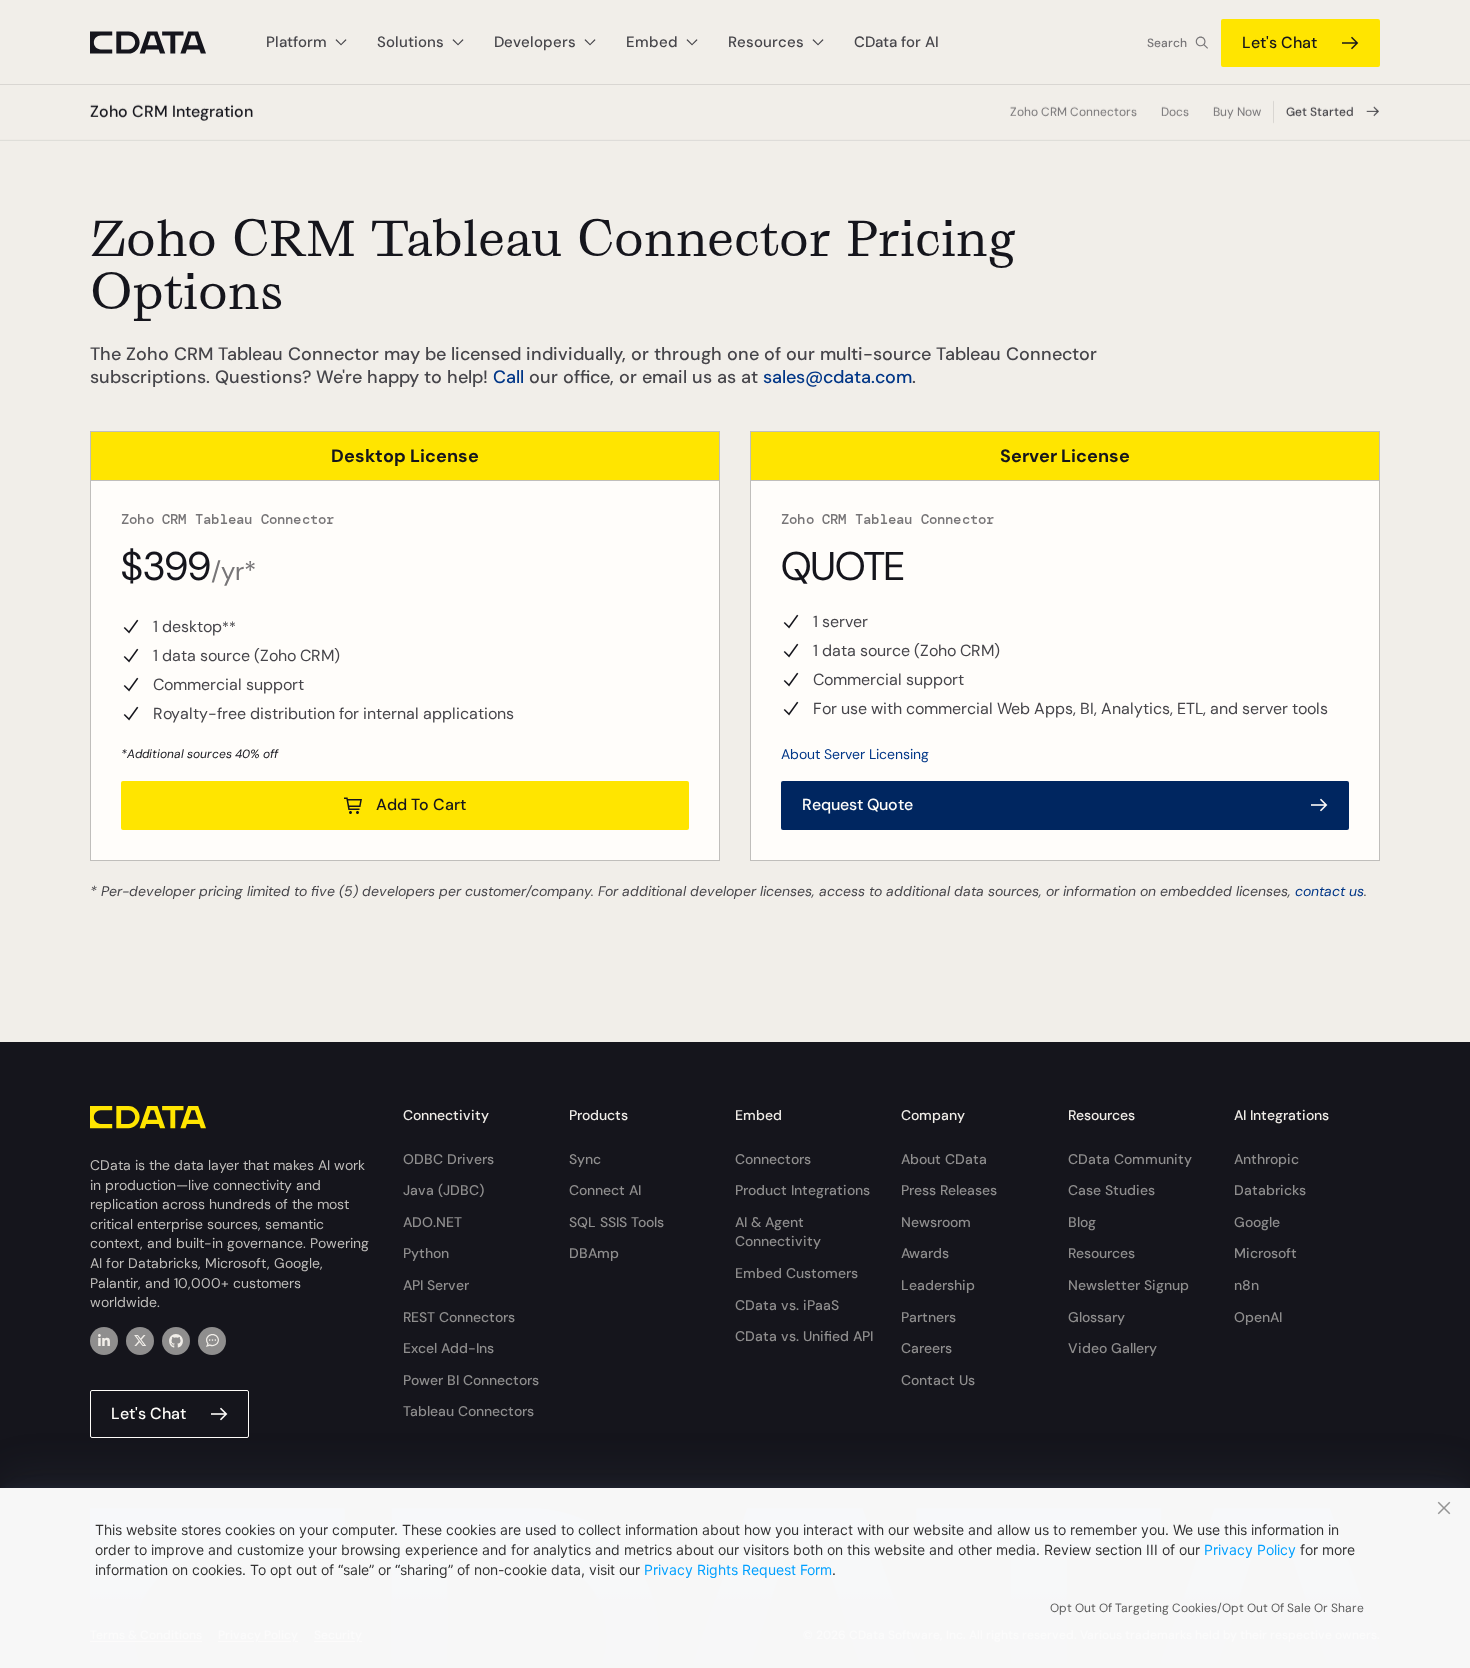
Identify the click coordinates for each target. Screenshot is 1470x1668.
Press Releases (949, 1190)
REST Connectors (459, 1317)
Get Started (1320, 112)
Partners (928, 1317)
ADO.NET (432, 1222)
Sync (585, 1159)
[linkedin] (104, 1341)
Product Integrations (802, 1190)
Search (1167, 43)
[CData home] (163, 42)
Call (508, 377)
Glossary (1096, 1317)
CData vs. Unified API (804, 1336)
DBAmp (594, 1253)
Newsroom (936, 1222)
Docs (1175, 112)
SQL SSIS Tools (616, 1222)
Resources (1101, 1253)
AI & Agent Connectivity (778, 1232)
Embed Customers (796, 1273)
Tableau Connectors (468, 1411)
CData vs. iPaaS (787, 1305)
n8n (1246, 1285)
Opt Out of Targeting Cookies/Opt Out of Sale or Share (1207, 1608)
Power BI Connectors (471, 1380)
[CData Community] (212, 1341)
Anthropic (1266, 1159)
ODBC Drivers (448, 1159)
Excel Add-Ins (448, 1348)
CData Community (1130, 1159)
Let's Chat (1279, 42)
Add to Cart (421, 804)
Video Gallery (1112, 1348)
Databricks (1270, 1190)
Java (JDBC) (443, 1190)
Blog (1082, 1222)
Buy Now (1237, 112)
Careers (926, 1348)
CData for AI (896, 42)
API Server (436, 1285)
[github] (176, 1341)
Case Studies (1111, 1190)
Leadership (938, 1285)
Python (426, 1253)
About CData (944, 1159)
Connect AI (605, 1190)
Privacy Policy (1250, 1549)
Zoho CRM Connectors (1073, 112)
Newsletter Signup (1128, 1285)
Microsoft (1265, 1253)
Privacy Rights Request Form (738, 1569)
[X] (140, 1341)
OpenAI (1258, 1317)
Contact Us (938, 1380)
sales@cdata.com (837, 377)
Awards (925, 1253)
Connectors (773, 1159)
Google (1257, 1222)
